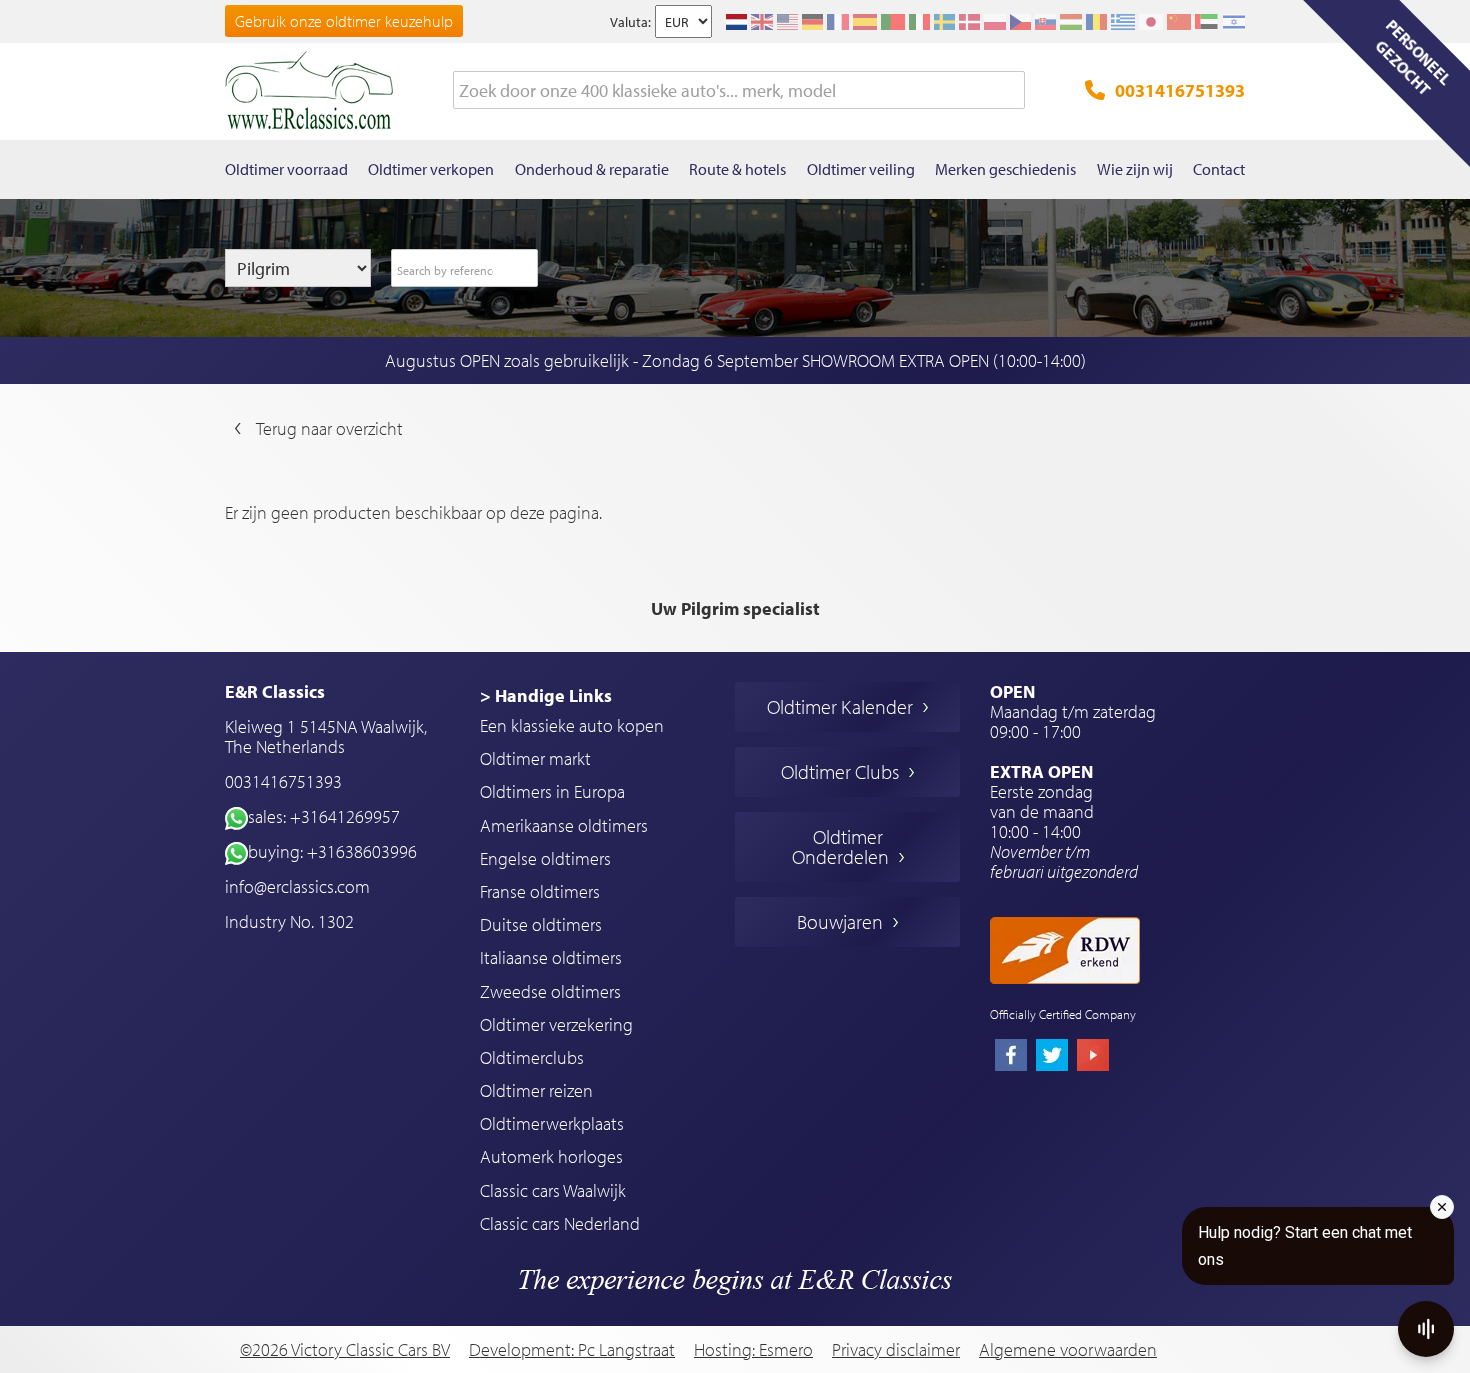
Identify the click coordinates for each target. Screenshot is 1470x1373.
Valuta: (630, 22)
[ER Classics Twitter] (1052, 1057)
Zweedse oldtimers (550, 991)
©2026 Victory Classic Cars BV (345, 1349)
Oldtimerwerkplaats (552, 1123)
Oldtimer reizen (536, 1090)
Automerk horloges (551, 1156)
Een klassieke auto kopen (572, 725)
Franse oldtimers (540, 891)
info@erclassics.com (297, 886)
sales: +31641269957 (324, 816)
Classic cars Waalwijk (553, 1190)
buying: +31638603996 (332, 851)
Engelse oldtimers (545, 858)
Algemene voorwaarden (1068, 1350)
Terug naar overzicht (329, 428)
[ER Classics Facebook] (1011, 1057)
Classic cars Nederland (560, 1223)
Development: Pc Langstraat (572, 1349)
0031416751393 (1180, 90)
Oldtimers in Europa (552, 791)
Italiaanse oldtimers (551, 957)
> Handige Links (546, 695)
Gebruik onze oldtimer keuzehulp (344, 21)
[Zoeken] (1010, 91)
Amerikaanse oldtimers (564, 825)
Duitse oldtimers (541, 924)
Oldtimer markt (535, 758)
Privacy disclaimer (896, 1350)
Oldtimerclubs (532, 1057)
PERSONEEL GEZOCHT (1413, 57)
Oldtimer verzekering (556, 1024)
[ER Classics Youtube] (1093, 1057)
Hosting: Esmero (753, 1349)
